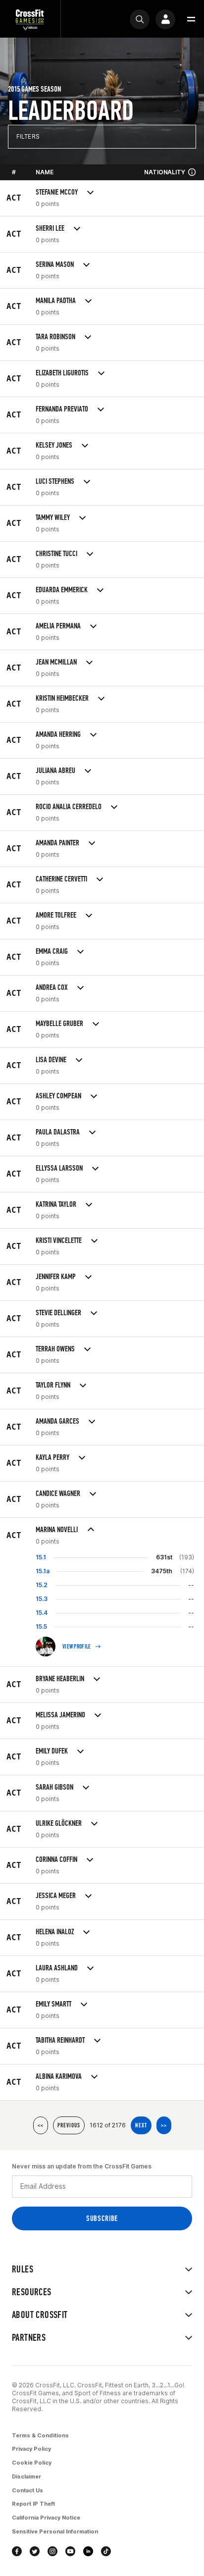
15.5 (41, 1626)
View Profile (77, 1647)
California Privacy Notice (46, 2518)
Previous (69, 2125)
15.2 (42, 1585)
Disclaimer (26, 2476)
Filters (28, 136)
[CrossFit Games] (30, 19)
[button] (191, 19)
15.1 (41, 1557)
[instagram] (52, 2551)
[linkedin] (88, 2551)
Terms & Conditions (40, 2435)
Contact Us (27, 2490)
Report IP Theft (33, 2504)
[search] (140, 19)
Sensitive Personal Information (55, 2531)
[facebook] (17, 2551)
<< (41, 2125)
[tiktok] (106, 2551)
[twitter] (35, 2551)
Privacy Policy (31, 2449)
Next (141, 2125)
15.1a (43, 1571)
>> (164, 2125)
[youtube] (70, 2551)
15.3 (42, 1599)
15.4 (42, 1613)
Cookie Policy (32, 2463)
